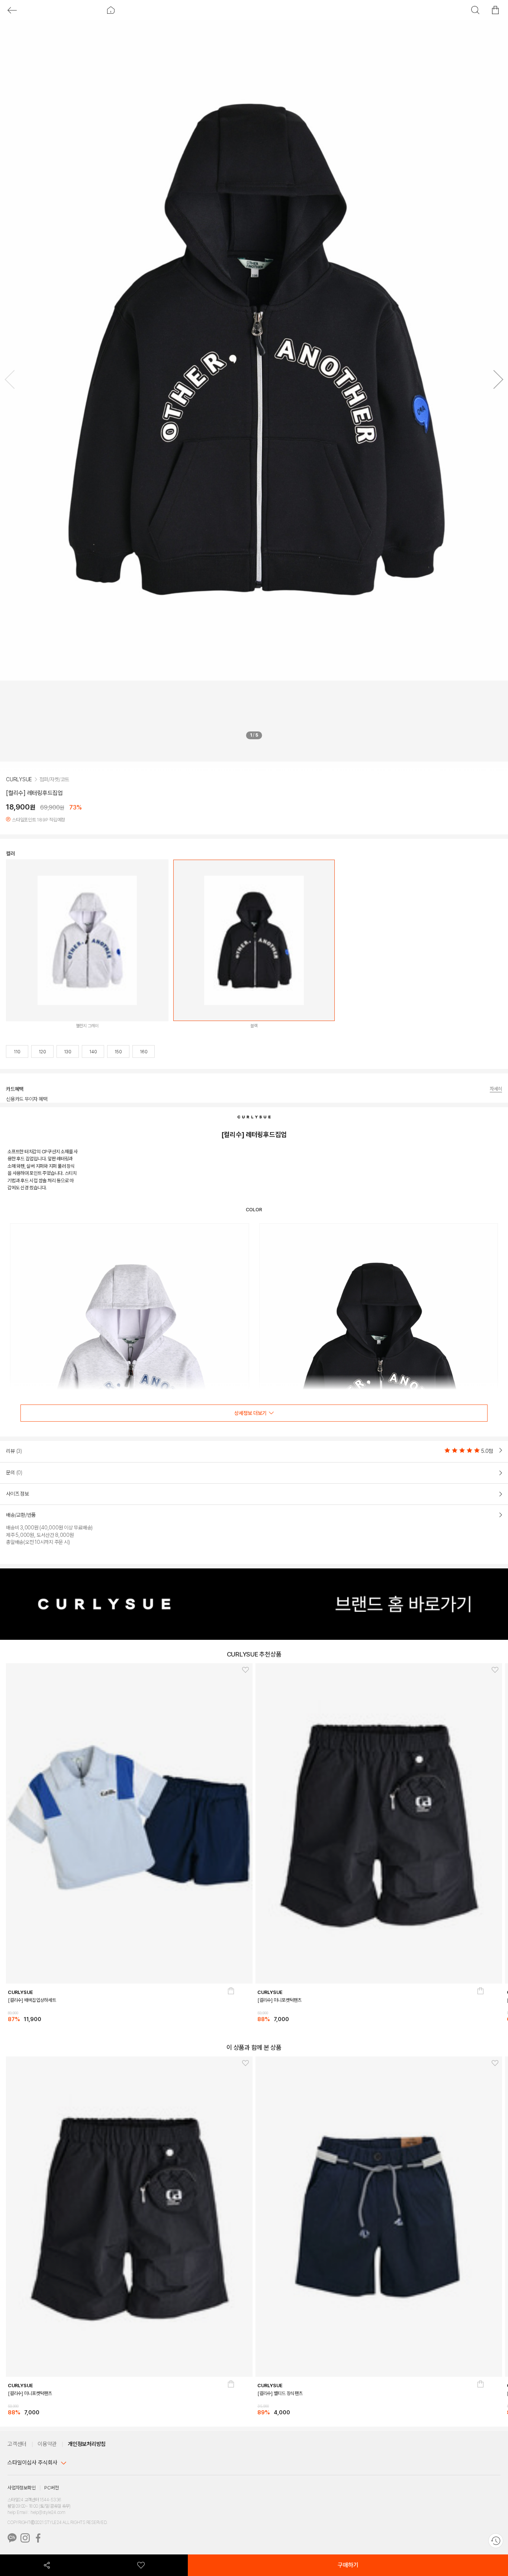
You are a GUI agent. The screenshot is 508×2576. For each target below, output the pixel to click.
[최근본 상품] (496, 2541)
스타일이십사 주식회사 (32, 2463)
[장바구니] (231, 2008)
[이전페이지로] (12, 10)
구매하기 (348, 2565)
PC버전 (51, 2488)
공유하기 (47, 2565)
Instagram (25, 2538)
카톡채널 (12, 2538)
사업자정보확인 (21, 2488)
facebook (38, 2538)
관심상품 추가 (243, 1671)
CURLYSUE (19, 779)
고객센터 (17, 2444)
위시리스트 (141, 2565)
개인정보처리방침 (87, 2444)
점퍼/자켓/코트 (54, 779)
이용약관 (47, 2444)
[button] (496, 381)
